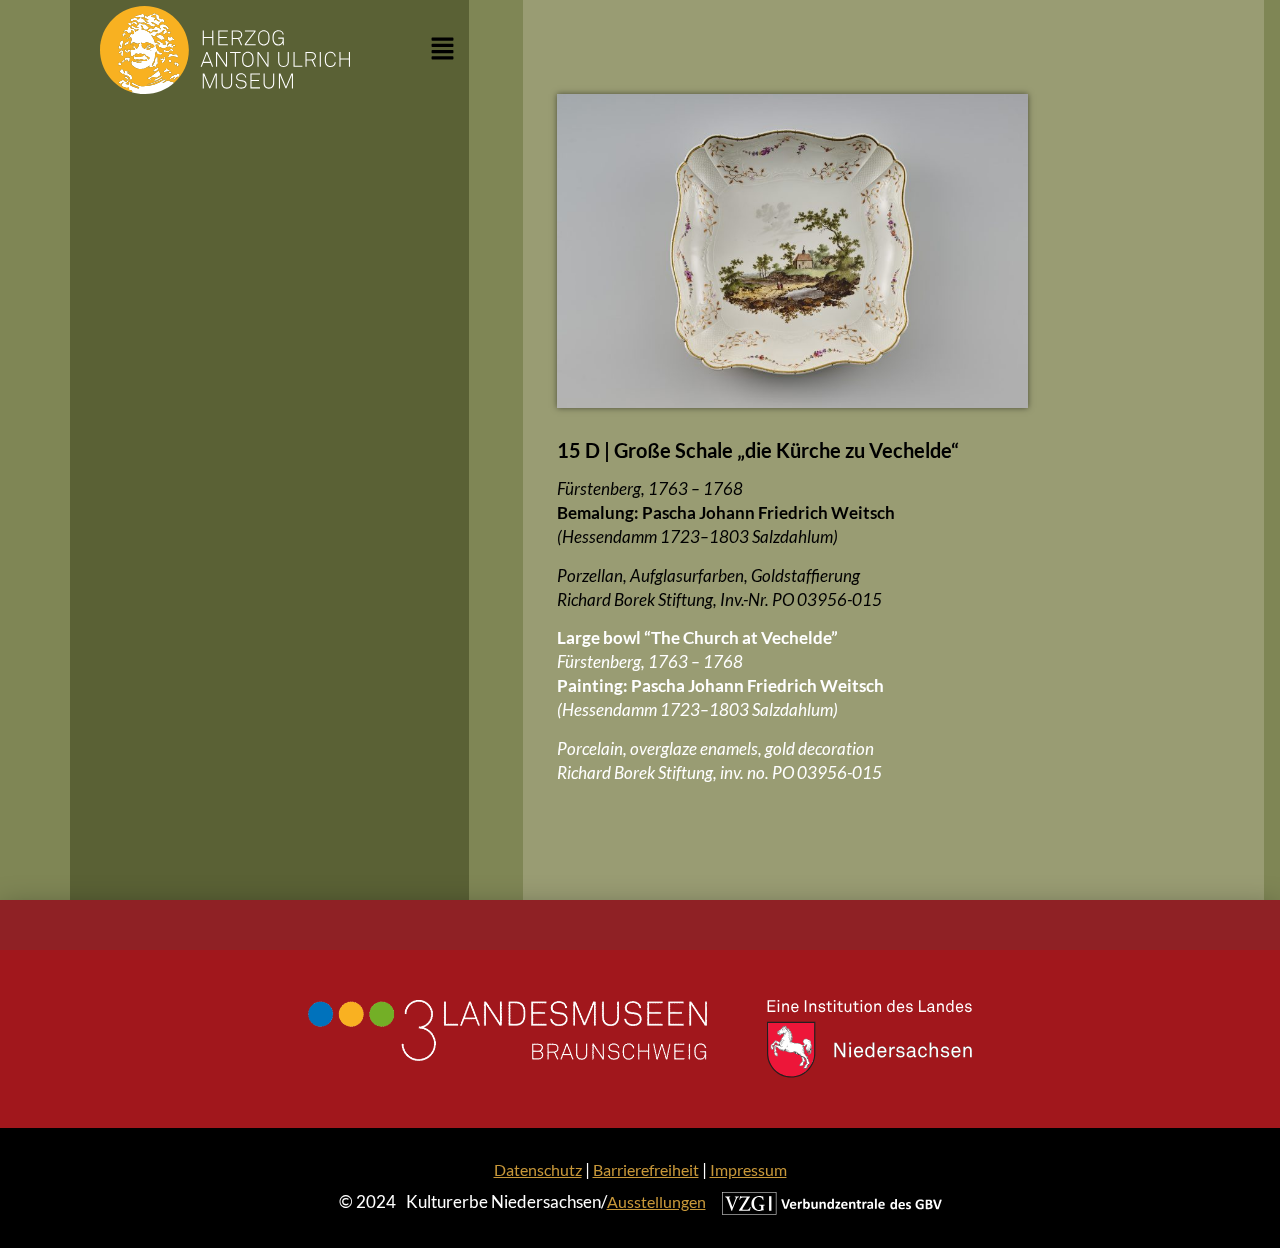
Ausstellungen (656, 1201)
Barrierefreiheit (646, 1169)
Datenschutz (538, 1169)
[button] (442, 50)
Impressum (748, 1169)
